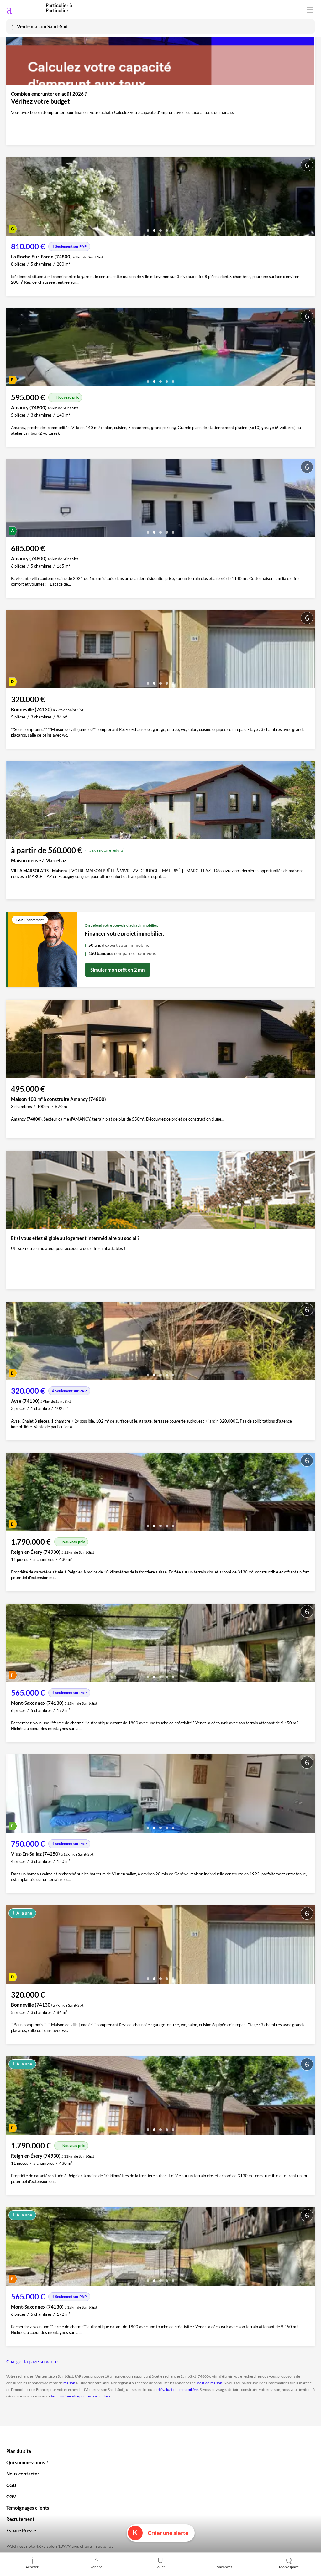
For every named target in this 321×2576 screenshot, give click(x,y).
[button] (148, 228)
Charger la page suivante (32, 2361)
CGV (11, 2496)
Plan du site (19, 2451)
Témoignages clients (28, 2508)
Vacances (225, 2567)
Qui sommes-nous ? (27, 2462)
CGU (11, 2485)
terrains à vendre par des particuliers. (81, 2396)
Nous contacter (23, 2474)
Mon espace (289, 2567)
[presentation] (13, 198)
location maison (209, 2383)
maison (69, 2383)
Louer (160, 2567)
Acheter (32, 2567)
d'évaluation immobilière (178, 2389)
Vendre (96, 2567)
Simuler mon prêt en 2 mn (118, 970)
